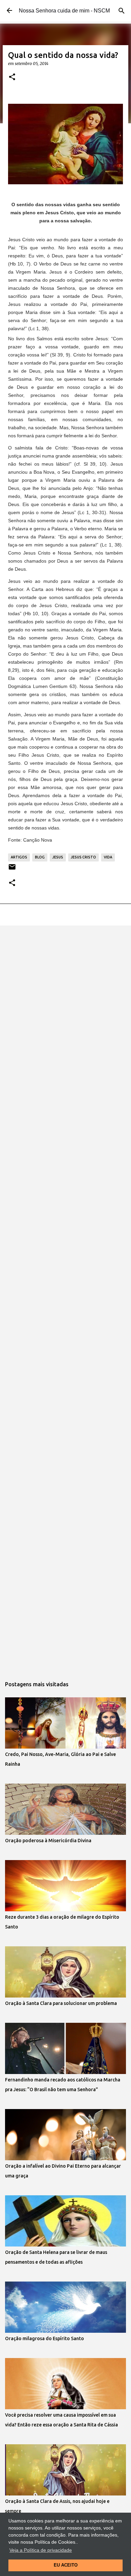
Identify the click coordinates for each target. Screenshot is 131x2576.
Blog (40, 857)
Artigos (19, 857)
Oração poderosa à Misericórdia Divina (48, 1841)
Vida (108, 857)
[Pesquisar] (122, 11)
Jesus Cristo (83, 857)
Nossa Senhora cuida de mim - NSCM (64, 11)
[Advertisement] (65, 1001)
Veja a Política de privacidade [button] (41, 2550)
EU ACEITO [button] (66, 2565)
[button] (12, 77)
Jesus (58, 857)
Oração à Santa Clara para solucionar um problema (61, 2003)
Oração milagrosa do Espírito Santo (45, 2338)
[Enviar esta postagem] (12, 869)
